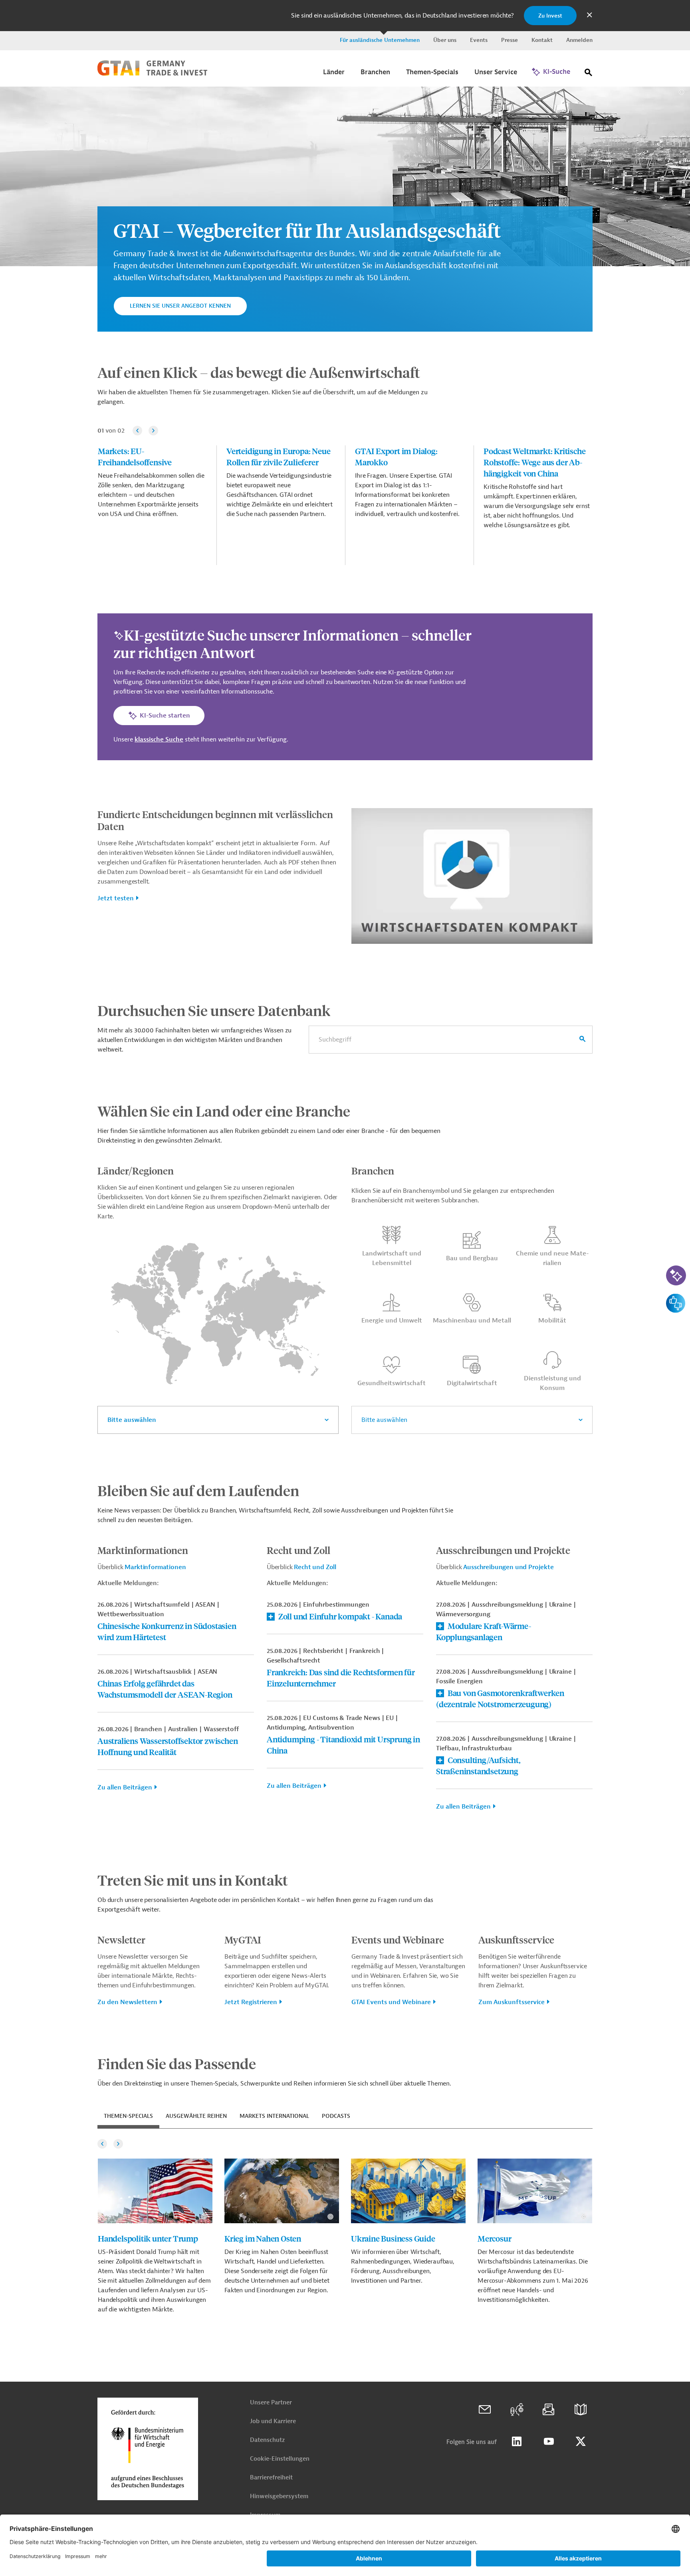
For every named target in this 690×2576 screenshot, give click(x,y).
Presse (510, 40)
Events (479, 40)
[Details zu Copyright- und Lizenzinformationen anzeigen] (681, 92)
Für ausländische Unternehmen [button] (380, 40)
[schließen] (590, 16)
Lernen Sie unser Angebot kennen (180, 306)
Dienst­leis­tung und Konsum (552, 1383)
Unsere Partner (271, 2403)
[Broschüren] (581, 2410)
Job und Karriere (273, 2421)
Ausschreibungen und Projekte (509, 1567)
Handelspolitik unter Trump (148, 2238)
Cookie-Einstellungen (280, 2459)
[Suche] (589, 74)
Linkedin (517, 2442)
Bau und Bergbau (472, 1258)
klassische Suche (159, 739)
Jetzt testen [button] (116, 898)
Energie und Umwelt (392, 1321)
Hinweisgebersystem (279, 2496)
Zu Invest (550, 16)
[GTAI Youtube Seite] (549, 2442)
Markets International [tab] (274, 2116)
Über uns (445, 40)
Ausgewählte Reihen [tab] (196, 2116)
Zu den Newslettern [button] (127, 2002)
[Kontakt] (485, 2410)
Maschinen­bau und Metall (472, 1321)
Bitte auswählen (132, 1420)
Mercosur (494, 2238)
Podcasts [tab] (336, 2116)
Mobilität (552, 1321)
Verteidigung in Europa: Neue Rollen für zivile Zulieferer (278, 456)
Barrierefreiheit (271, 2478)
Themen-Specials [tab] (128, 2116)
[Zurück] (137, 431)
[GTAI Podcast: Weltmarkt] (517, 2410)
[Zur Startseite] (152, 74)
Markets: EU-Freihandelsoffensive (135, 456)
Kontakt (542, 40)
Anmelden (579, 40)
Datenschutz (267, 2440)
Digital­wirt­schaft (472, 1383)
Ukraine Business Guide (393, 2238)
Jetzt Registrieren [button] (251, 2002)
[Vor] (153, 431)
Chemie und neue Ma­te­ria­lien (552, 1258)
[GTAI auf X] (581, 2442)
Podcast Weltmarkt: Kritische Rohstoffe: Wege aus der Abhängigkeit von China (534, 462)
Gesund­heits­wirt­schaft (392, 1383)
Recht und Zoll (315, 1567)
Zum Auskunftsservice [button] (512, 2002)
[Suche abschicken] (583, 1040)
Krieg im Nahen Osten (263, 2238)
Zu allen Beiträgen (125, 1787)
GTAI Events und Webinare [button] (391, 2002)
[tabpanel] (345, 2226)
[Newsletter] (549, 2410)
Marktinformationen (155, 1567)
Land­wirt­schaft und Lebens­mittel (392, 1258)
